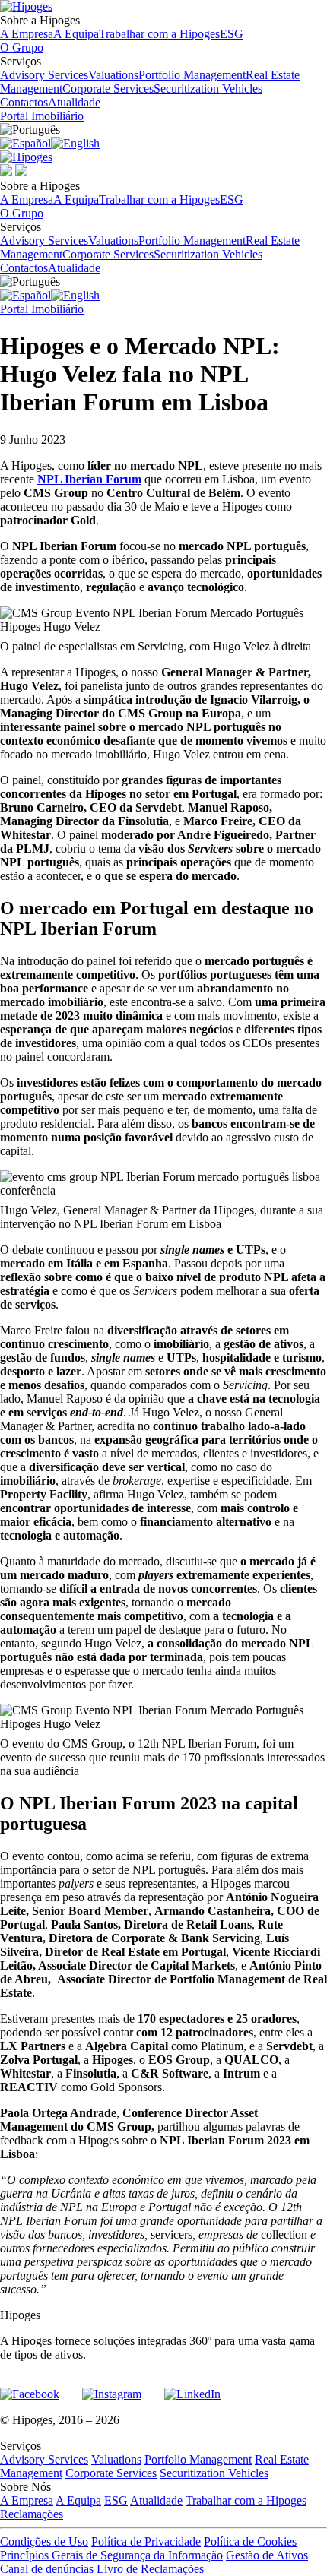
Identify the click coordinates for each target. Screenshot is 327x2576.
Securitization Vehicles (208, 89)
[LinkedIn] (192, 2388)
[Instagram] (112, 2388)
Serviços (150, 75)
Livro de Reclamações (150, 2569)
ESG (232, 34)
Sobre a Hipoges (122, 27)
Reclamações (32, 2514)
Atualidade (74, 102)
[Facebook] (30, 2388)
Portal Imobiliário (42, 116)
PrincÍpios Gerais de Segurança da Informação (111, 2555)
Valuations (113, 75)
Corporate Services (108, 89)
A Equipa (76, 34)
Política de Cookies (250, 2541)
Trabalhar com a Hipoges (159, 34)
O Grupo (22, 47)
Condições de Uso (44, 2541)
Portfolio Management (192, 75)
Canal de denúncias (47, 2569)
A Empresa (27, 34)
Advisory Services (44, 75)
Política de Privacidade (146, 2541)
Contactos (24, 102)
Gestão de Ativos (267, 2555)
